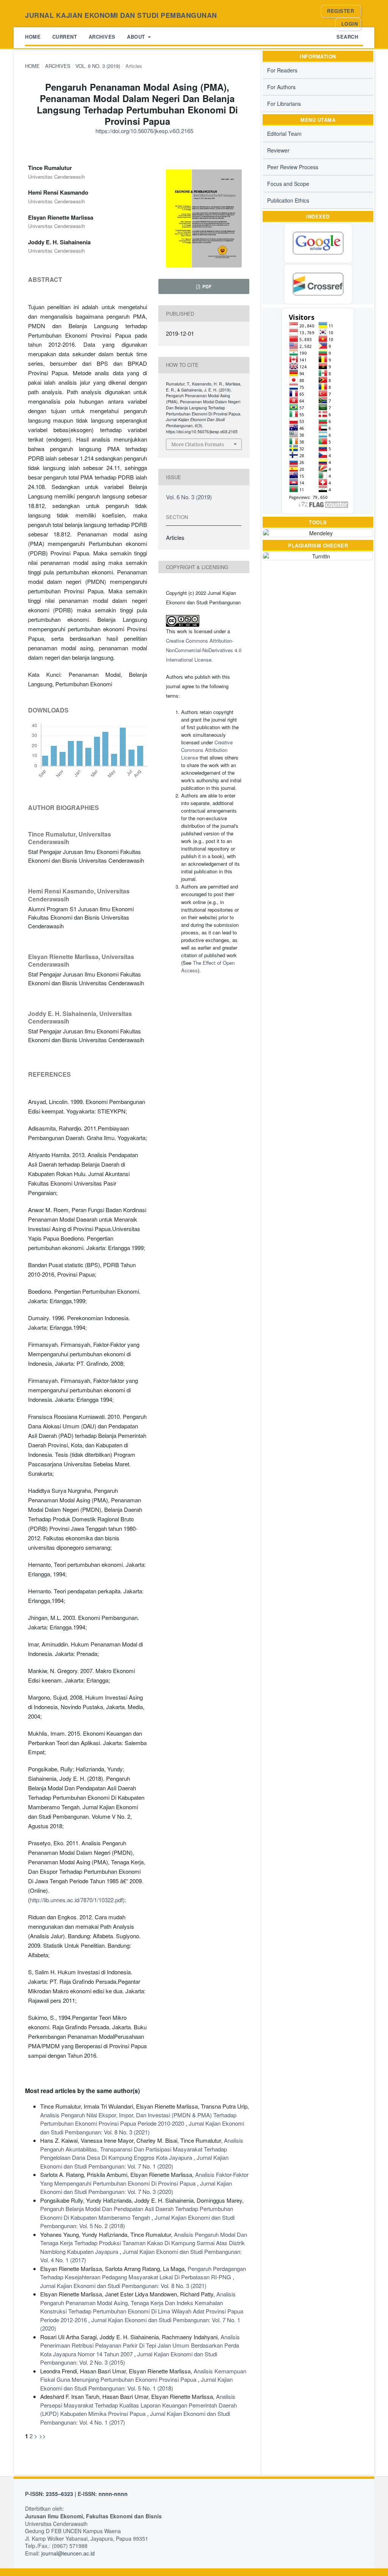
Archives (102, 37)
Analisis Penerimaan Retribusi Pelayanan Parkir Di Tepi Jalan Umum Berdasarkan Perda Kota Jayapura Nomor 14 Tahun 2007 (140, 2345)
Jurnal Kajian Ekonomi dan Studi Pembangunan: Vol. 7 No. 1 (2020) (134, 2162)
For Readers (282, 70)
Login (350, 24)
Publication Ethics (288, 200)
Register (340, 11)
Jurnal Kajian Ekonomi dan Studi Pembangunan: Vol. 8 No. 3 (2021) (142, 2128)
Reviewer (278, 150)
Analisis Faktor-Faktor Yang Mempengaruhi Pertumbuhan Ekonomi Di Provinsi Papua (144, 2179)
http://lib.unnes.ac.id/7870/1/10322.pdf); (78, 1900)
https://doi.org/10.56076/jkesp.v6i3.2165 (144, 131)
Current (65, 37)
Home (33, 37)
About (137, 37)
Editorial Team (284, 134)
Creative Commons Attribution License (207, 750)
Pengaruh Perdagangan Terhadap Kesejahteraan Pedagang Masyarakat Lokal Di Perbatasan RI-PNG (143, 2273)
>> (42, 2436)
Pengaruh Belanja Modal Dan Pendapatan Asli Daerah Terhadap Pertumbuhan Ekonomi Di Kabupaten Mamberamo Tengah (137, 2213)
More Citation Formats (198, 444)
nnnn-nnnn (113, 2494)
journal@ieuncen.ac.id (68, 2553)
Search (347, 37)
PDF (206, 286)
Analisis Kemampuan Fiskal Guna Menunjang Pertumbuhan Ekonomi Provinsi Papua (143, 2375)
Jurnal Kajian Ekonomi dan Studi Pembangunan (121, 15)
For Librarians (284, 104)
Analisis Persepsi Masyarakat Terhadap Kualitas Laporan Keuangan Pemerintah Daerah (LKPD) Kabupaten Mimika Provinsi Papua (138, 2405)
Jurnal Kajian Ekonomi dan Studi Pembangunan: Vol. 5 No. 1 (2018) (136, 2384)
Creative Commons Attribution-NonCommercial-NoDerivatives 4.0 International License (204, 650)
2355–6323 (59, 2494)
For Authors (281, 87)
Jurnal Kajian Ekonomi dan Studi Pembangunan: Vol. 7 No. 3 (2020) (136, 2188)
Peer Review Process (293, 167)
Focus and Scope (288, 184)
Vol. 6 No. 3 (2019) (98, 66)
